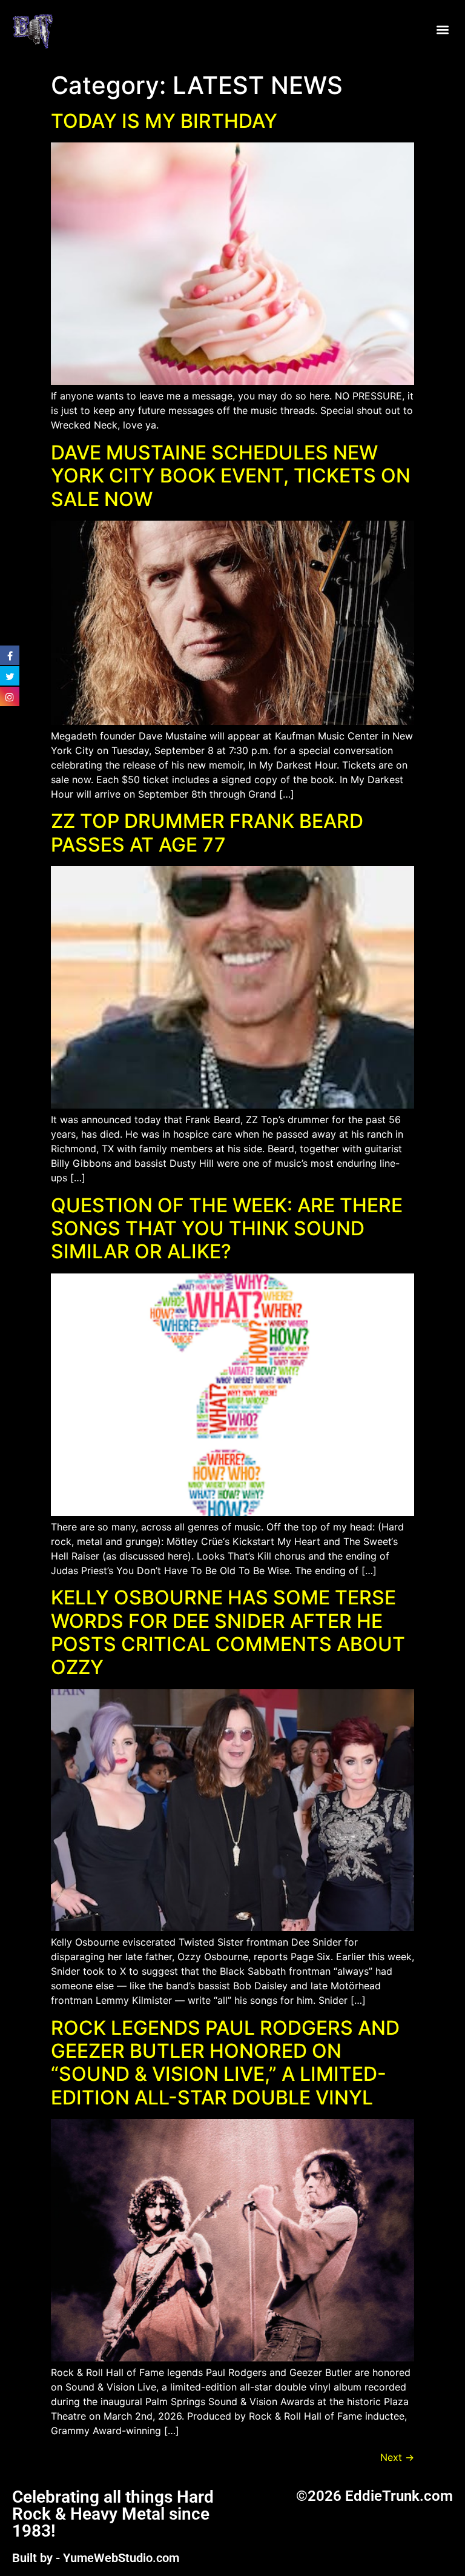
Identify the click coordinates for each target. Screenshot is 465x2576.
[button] (443, 30)
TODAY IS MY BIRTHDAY (164, 121)
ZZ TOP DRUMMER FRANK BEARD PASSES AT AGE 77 (207, 833)
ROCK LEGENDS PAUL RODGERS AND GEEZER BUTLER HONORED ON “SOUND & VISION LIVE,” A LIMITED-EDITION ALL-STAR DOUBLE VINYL (225, 2063)
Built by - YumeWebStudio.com (96, 2558)
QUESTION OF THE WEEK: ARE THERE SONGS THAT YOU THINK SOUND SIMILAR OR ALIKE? (227, 1229)
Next (397, 2457)
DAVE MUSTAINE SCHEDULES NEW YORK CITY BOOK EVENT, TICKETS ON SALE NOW (231, 476)
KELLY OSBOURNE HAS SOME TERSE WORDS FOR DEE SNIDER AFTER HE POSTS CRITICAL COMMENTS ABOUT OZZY (228, 1632)
